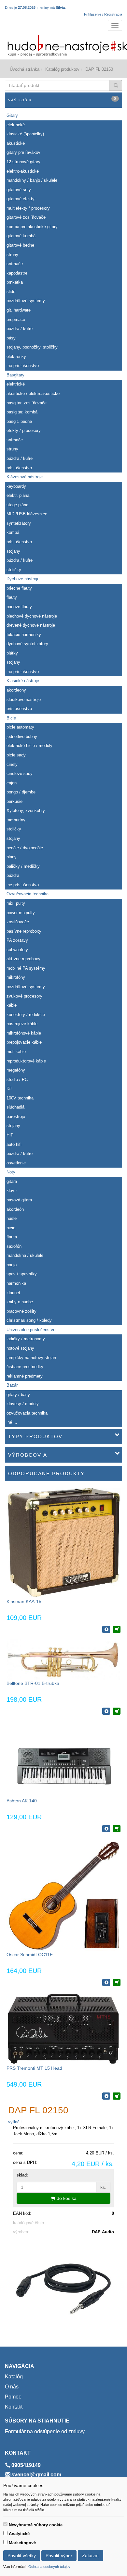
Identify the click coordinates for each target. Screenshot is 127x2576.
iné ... (12, 1422)
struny (12, 255)
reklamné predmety (25, 1376)
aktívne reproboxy (23, 959)
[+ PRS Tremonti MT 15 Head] (117, 2096)
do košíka (66, 2198)
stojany (13, 551)
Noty (11, 1172)
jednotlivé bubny (22, 736)
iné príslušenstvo (23, 366)
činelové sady (20, 773)
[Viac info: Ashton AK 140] (106, 1829)
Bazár (12, 1385)
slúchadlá (15, 1107)
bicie (11, 1228)
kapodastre (17, 273)
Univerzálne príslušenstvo (31, 1330)
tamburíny (16, 820)
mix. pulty (16, 903)
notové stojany (20, 1348)
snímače (15, 264)
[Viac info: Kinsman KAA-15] (106, 1629)
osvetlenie (16, 1163)
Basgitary (15, 375)
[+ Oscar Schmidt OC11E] (117, 1982)
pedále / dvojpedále (25, 848)
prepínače (16, 319)
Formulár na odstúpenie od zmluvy (45, 2431)
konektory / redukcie (26, 1015)
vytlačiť (15, 2122)
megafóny (16, 1070)
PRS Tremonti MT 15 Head (34, 2068)
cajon (12, 783)
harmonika (16, 1283)
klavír (12, 1190)
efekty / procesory (24, 430)
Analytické (19, 2534)
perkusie (14, 801)
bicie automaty (20, 727)
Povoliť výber (59, 2556)
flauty (12, 597)
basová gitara (19, 1200)
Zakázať (91, 2556)
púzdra (13, 875)
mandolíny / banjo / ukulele (32, 180)
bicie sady (16, 755)
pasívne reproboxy (24, 931)
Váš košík (62, 99)
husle (12, 1218)
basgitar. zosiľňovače (27, 403)
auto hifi (14, 1144)
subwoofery (17, 950)
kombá (13, 532)
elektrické (16, 125)
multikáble (16, 1052)
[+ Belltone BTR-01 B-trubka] (117, 1711)
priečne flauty (19, 588)
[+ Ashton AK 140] (117, 1829)
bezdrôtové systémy (26, 301)
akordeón (15, 1209)
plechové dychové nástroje (32, 616)
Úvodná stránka (25, 69)
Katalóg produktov (62, 69)
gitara (12, 1181)
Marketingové (22, 2543)
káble (12, 1005)
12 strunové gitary (23, 162)
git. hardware (19, 310)
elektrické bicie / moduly (29, 746)
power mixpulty (21, 913)
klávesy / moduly (23, 1404)
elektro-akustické (23, 171)
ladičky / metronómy (26, 1339)
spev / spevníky (22, 1274)
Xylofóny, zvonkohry (26, 810)
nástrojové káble (22, 1024)
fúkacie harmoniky (24, 635)
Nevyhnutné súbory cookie (36, 2525)
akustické (16, 143)
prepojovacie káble (24, 1042)
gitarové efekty (21, 199)
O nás (12, 2387)
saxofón (14, 1246)
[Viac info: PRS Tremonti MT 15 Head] (106, 2096)
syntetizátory (19, 523)
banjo (12, 1265)
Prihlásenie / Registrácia (103, 14)
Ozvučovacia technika (28, 894)
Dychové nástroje (23, 579)
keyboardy (16, 486)
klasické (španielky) (25, 134)
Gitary (12, 115)
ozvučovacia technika (27, 1413)
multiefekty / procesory (28, 208)
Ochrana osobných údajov (49, 2567)
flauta (12, 1237)
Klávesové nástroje (25, 477)
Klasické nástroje (23, 681)
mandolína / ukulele (25, 1255)
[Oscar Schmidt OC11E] (63, 1895)
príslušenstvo (19, 468)
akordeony (16, 690)
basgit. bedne (19, 421)
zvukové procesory (24, 996)
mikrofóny (16, 977)
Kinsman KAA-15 (24, 1601)
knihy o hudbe (20, 1302)
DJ (9, 1089)
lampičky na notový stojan (31, 1358)
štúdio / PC (17, 1079)
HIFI (11, 1135)
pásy (11, 338)
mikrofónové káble (24, 1033)
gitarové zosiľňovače (26, 217)
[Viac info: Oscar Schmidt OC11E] (106, 1982)
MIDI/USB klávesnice (27, 514)
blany (12, 857)
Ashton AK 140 (22, 1801)
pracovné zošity (21, 1311)
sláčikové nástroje (24, 699)
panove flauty (19, 607)
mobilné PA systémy (26, 968)
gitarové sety (19, 190)
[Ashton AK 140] (63, 1759)
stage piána (17, 505)
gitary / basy (18, 1395)
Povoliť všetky (22, 2556)
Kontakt (14, 2407)
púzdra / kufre (20, 329)
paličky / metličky (23, 866)
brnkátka (15, 282)
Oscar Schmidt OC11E (30, 1955)
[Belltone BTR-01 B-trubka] (63, 1659)
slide (11, 292)
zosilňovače (18, 922)
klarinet (13, 1293)
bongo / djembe (21, 792)
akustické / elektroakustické (33, 393)
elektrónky (16, 356)
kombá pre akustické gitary (32, 227)
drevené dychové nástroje (31, 625)
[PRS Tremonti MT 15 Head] (63, 2028)
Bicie (11, 718)
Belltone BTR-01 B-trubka (33, 1683)
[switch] (5, 2524)
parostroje (16, 1116)
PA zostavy (17, 940)
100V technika (20, 1098)
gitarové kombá (21, 236)
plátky (12, 653)
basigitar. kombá (22, 412)
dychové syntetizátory (27, 644)
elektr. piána (18, 495)
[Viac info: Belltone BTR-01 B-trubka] (106, 1711)
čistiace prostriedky (25, 1367)
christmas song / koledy (29, 1320)
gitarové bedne (20, 245)
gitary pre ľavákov (23, 152)
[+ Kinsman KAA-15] (117, 1629)
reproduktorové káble (26, 1061)
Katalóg (14, 2377)
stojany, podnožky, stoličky (32, 347)
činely (12, 764)
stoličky (14, 570)
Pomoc (13, 2397)
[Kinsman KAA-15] (63, 1543)
